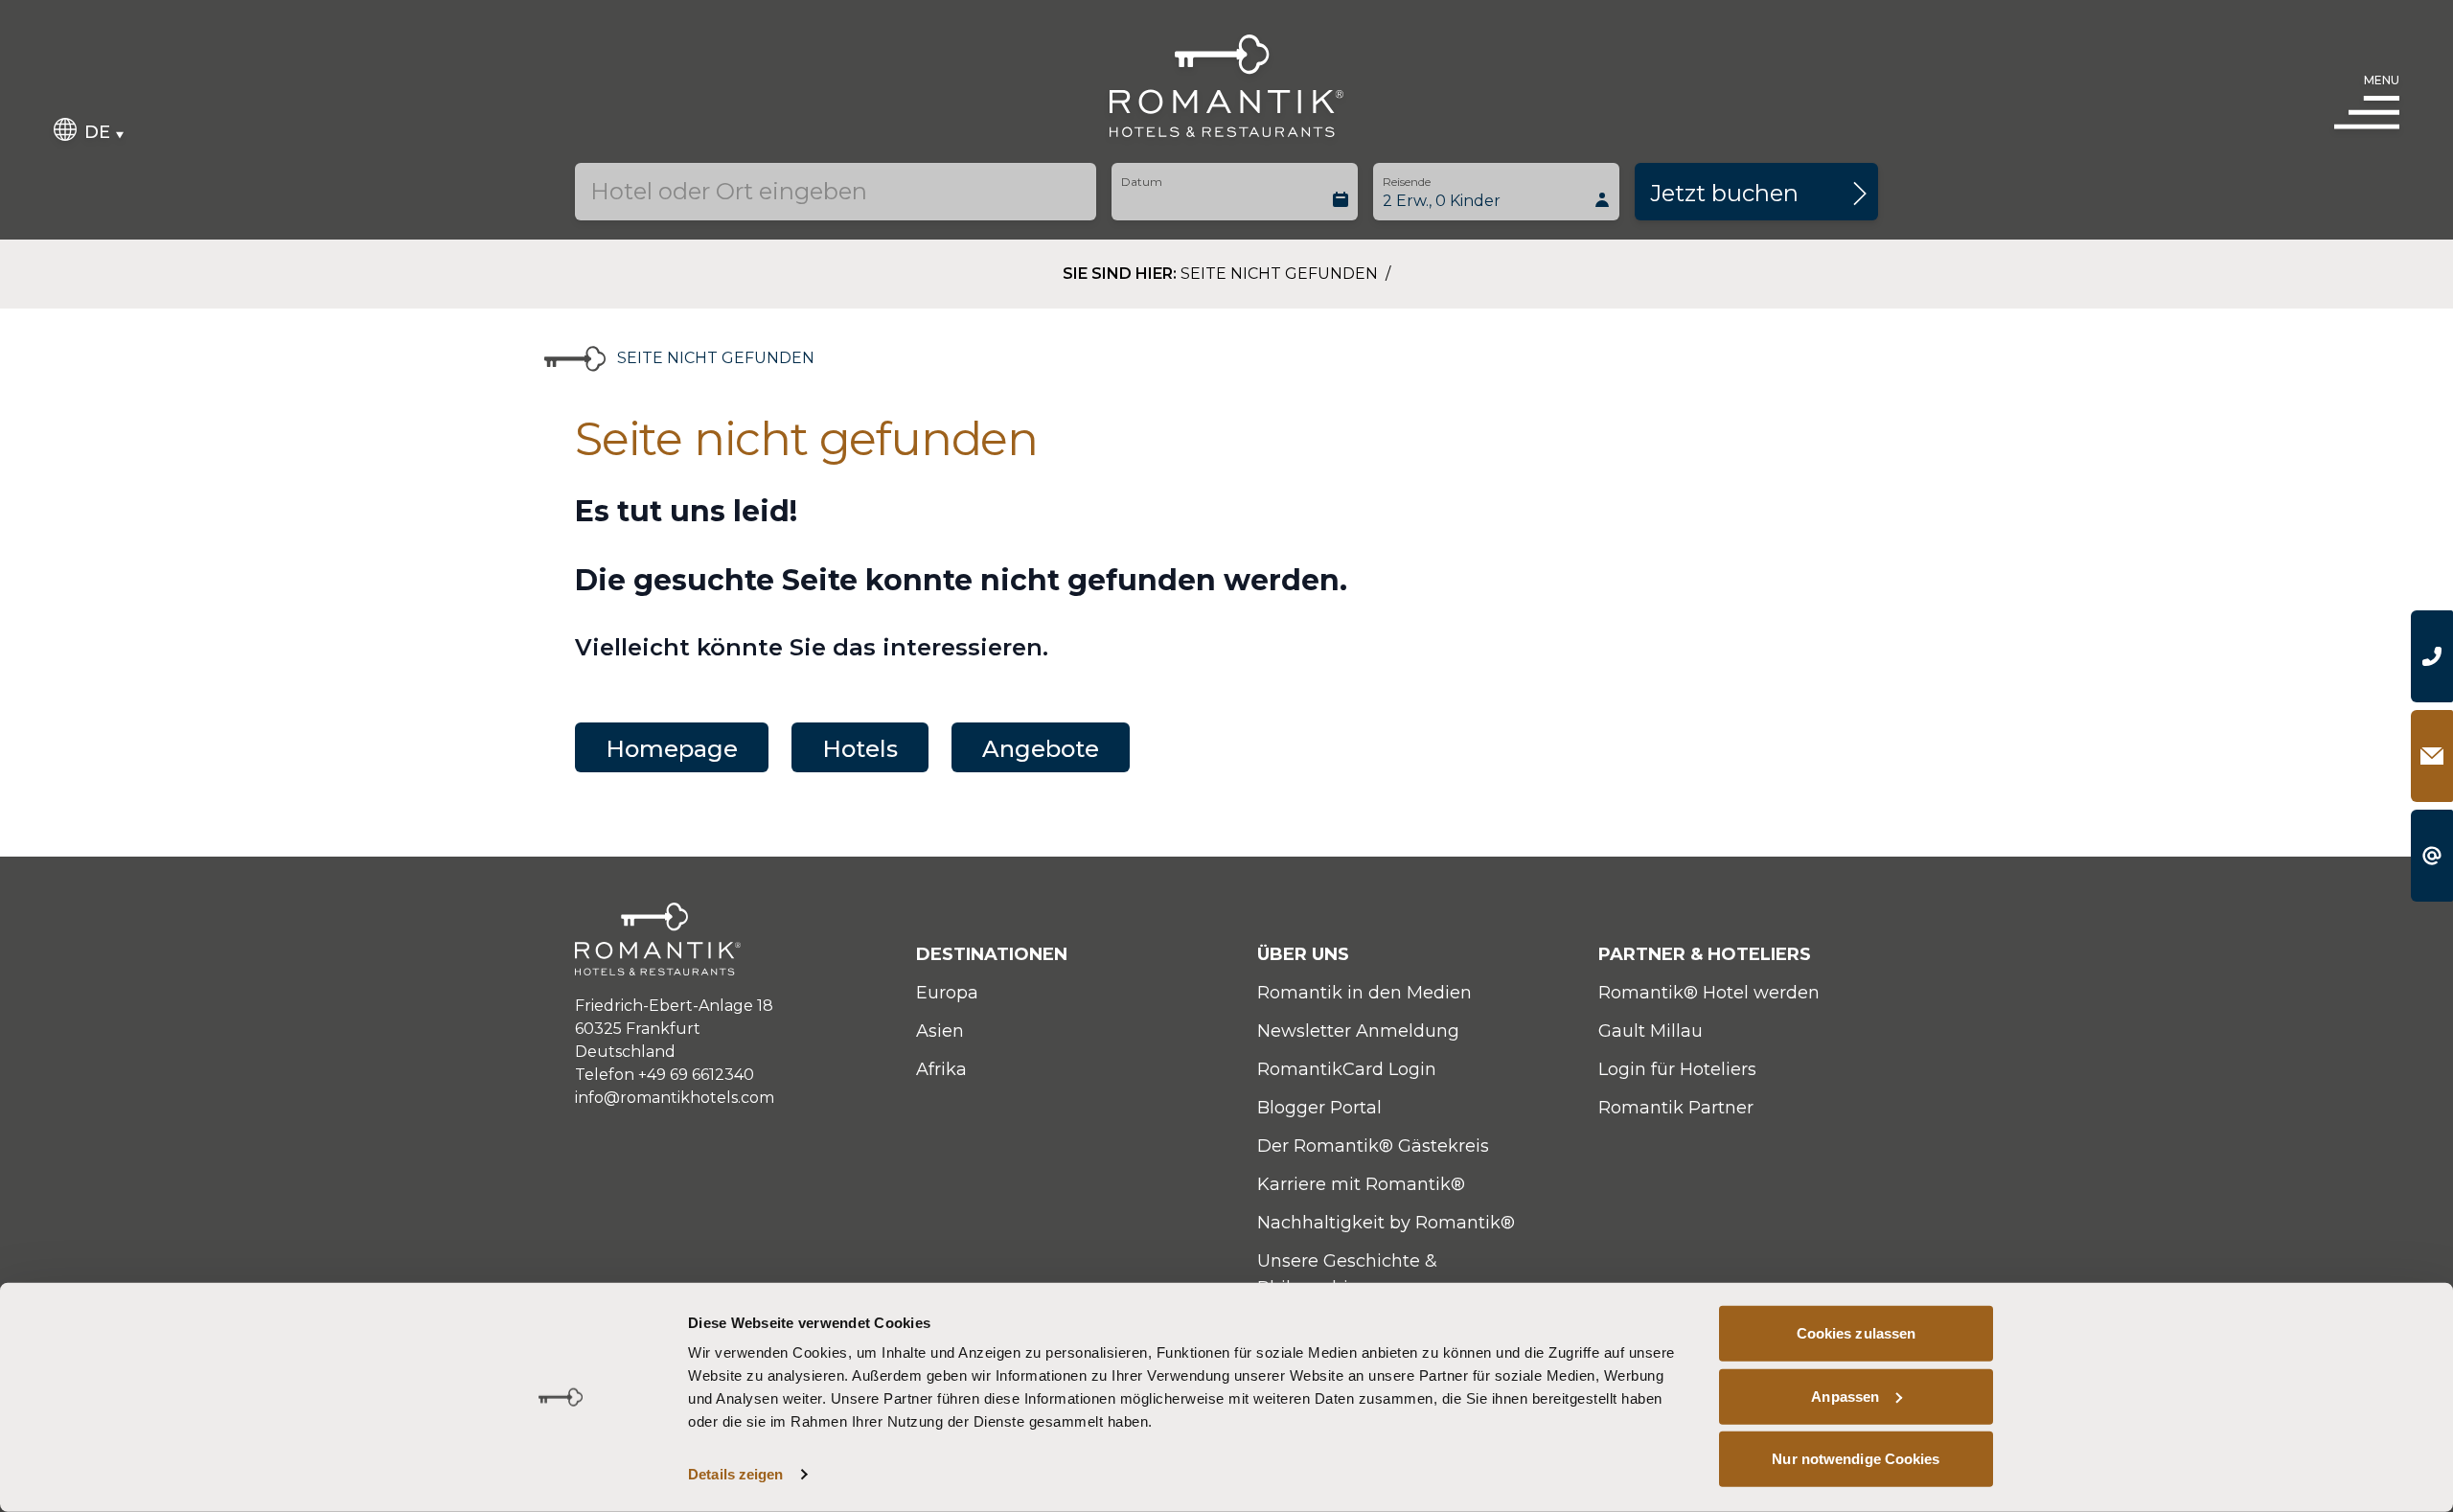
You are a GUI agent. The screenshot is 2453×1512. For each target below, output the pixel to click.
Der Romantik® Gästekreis (1373, 1146)
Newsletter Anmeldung (1358, 1031)
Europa (947, 993)
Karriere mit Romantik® (1361, 1184)
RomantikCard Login (1347, 1069)
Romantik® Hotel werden (1709, 993)
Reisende (1407, 182)
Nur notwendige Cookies (1856, 1459)
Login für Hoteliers (1677, 1069)
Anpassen (1845, 1396)
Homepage (672, 749)
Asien (940, 1031)
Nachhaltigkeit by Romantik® (1386, 1223)
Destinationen (992, 954)
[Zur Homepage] (1227, 86)
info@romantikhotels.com (675, 1098)
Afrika (941, 1069)
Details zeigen (735, 1474)
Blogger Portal (1319, 1108)
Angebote (1041, 749)
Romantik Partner (1676, 1108)
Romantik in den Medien (1364, 993)
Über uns (1303, 954)
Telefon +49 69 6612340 (665, 1075)
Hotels (860, 749)
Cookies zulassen (1857, 1333)
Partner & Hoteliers (1705, 954)
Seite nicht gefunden (1281, 274)
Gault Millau (1651, 1031)
